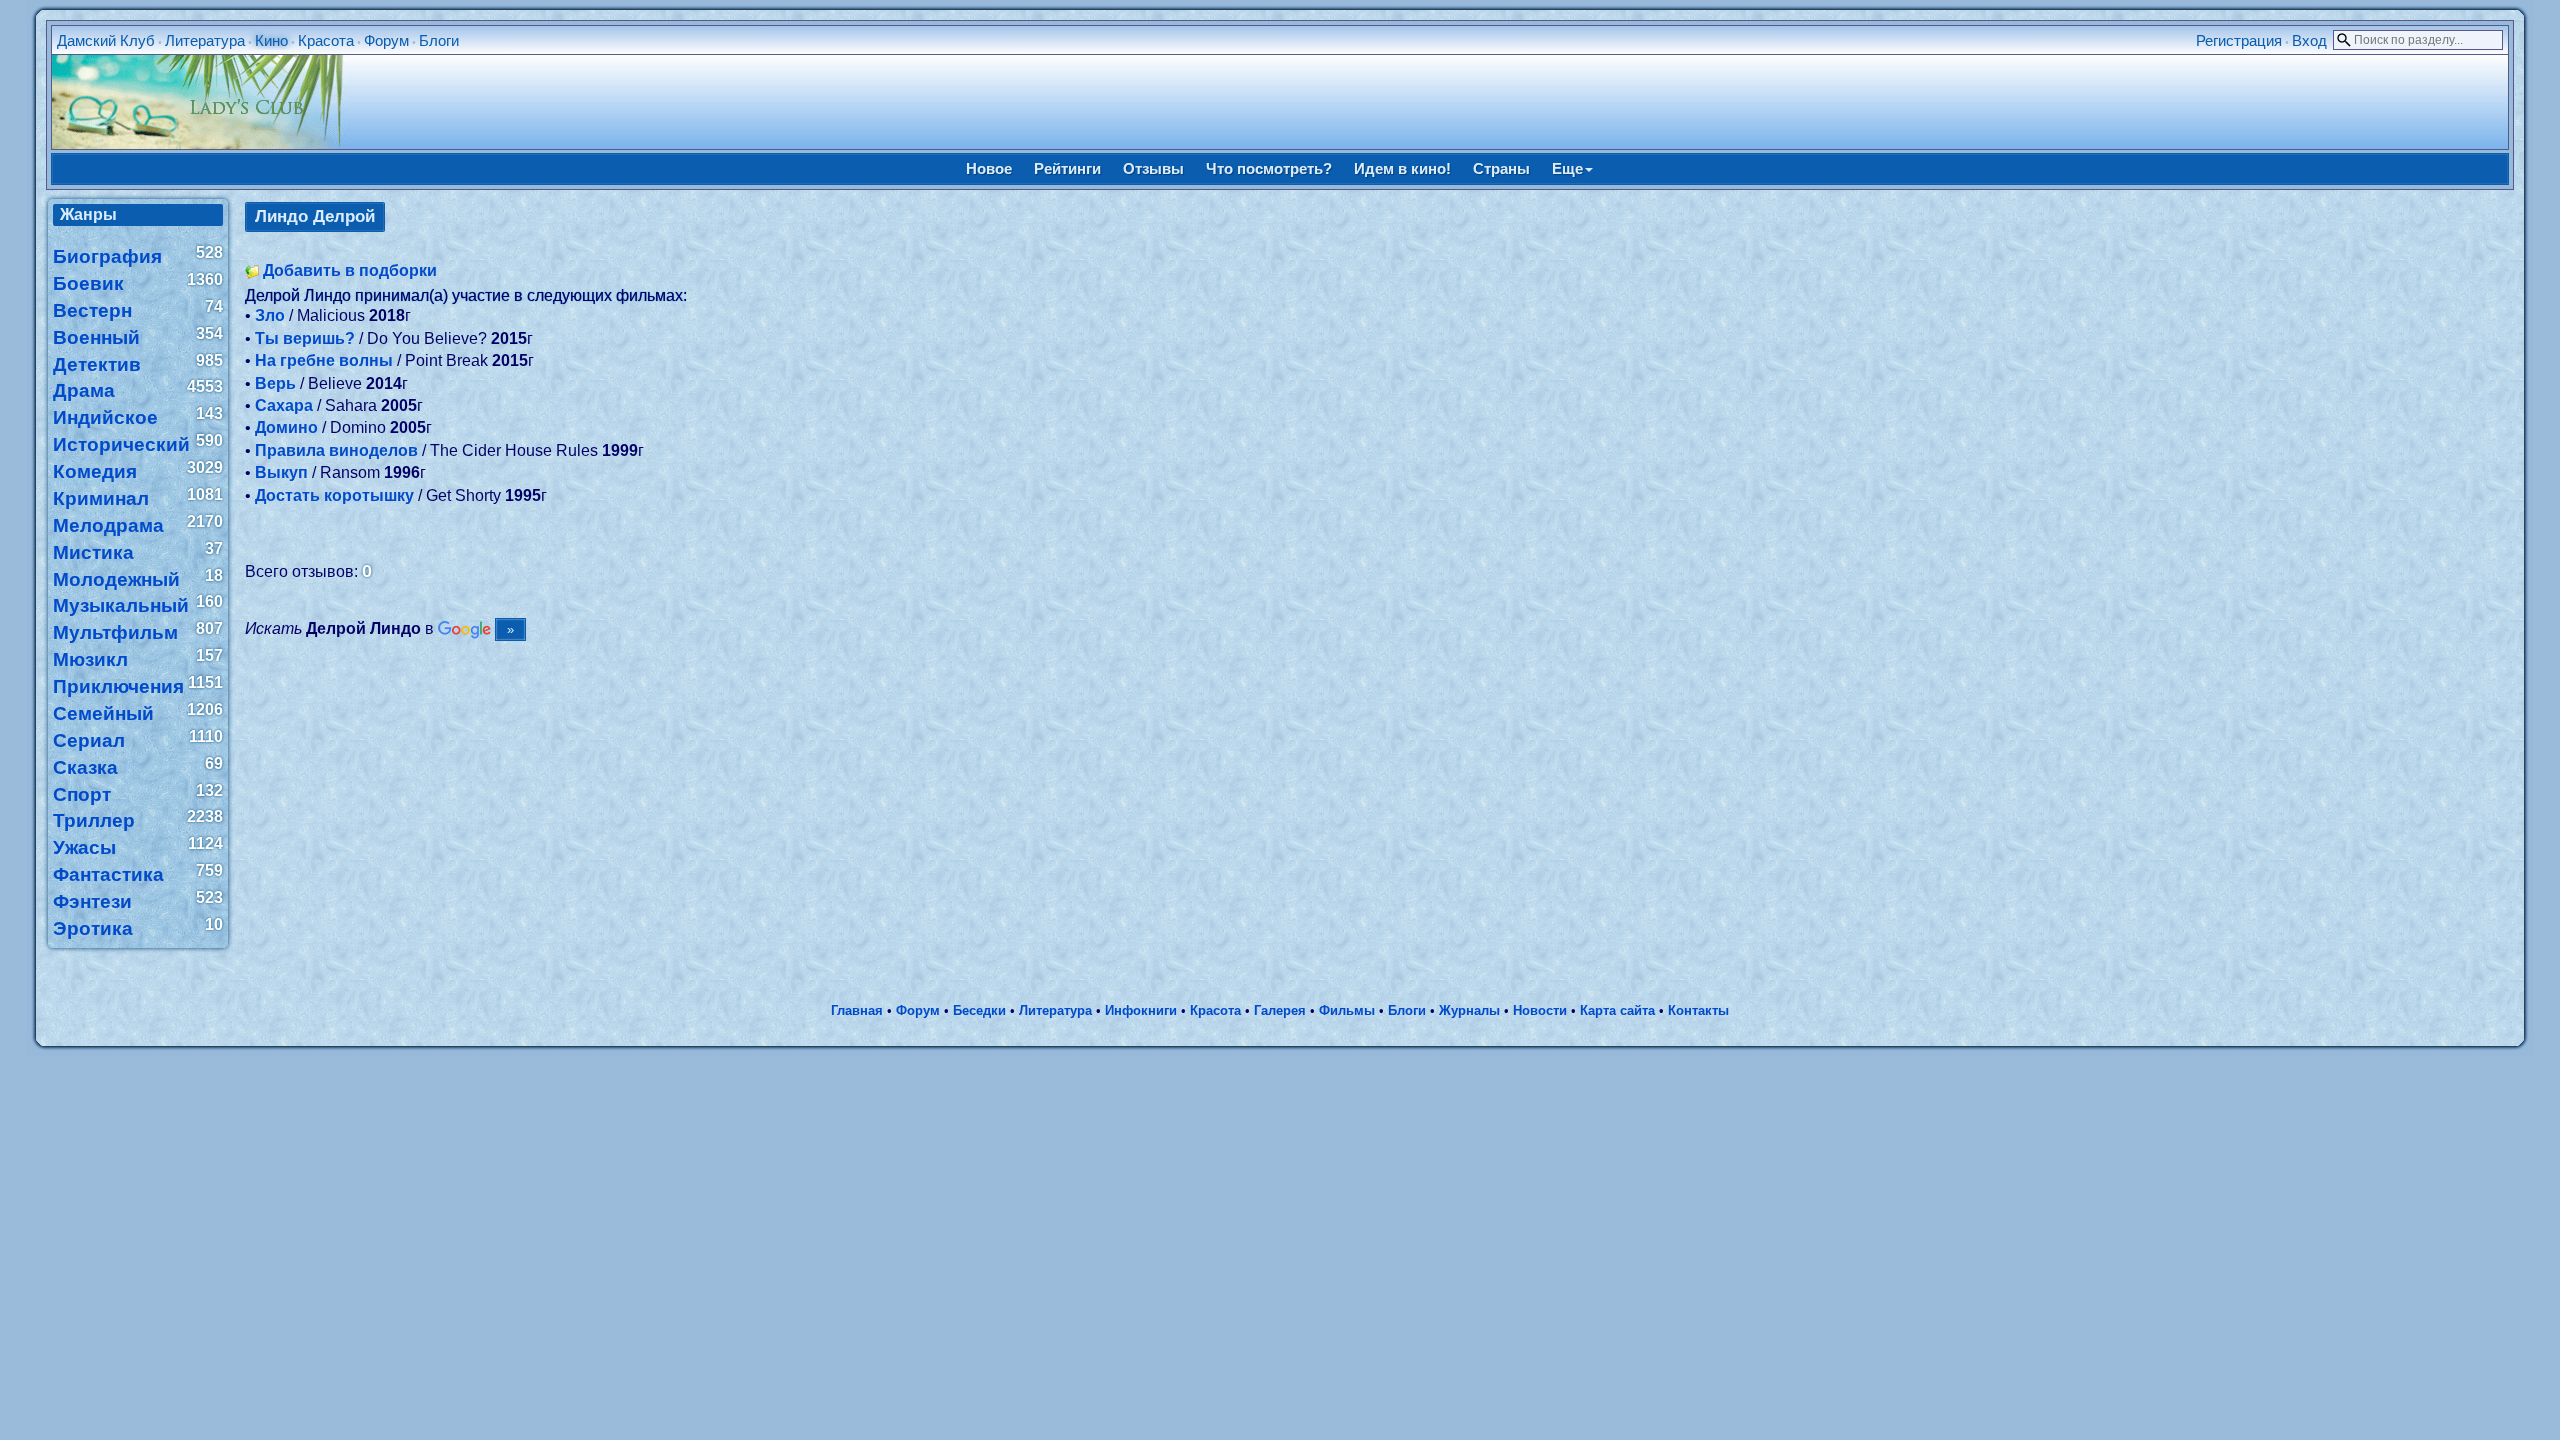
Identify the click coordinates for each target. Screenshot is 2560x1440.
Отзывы (1153, 168)
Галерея (1280, 1010)
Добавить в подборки (350, 270)
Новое (989, 168)
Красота (326, 40)
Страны (1501, 168)
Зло (270, 315)
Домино (286, 427)
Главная (857, 1010)
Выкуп (281, 472)
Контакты (1698, 1010)
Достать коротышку (334, 495)
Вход (2309, 40)
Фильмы (1347, 1010)
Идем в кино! (1402, 168)
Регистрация (2239, 40)
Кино (271, 40)
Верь (275, 383)
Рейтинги (1067, 168)
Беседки (979, 1010)
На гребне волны (324, 360)
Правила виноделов (336, 450)
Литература (205, 40)
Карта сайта (1617, 1010)
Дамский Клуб (106, 40)
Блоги (439, 40)
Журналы (1469, 1010)
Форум (386, 40)
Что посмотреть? (1269, 168)
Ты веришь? (305, 338)
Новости (1540, 1010)
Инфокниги (1141, 1010)
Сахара (284, 405)
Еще (1567, 168)
